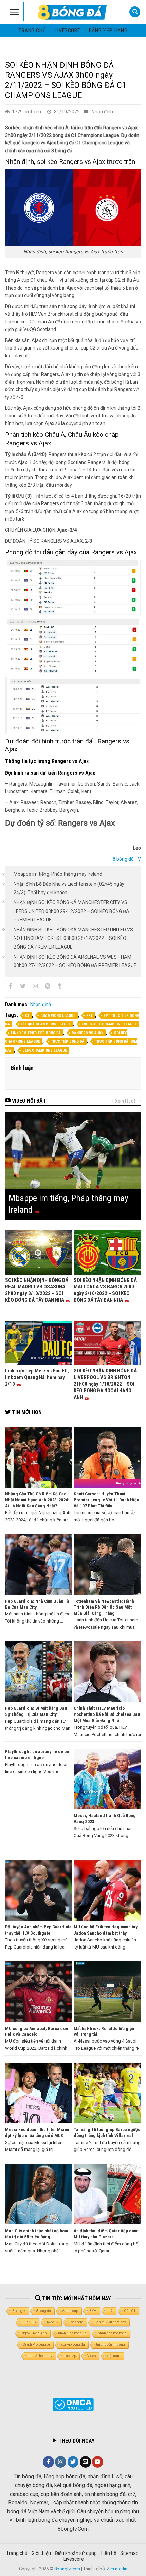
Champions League (58, 1016)
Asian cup (70, 2311)
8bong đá (44, 2311)
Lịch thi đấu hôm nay (110, 2322)
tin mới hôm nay (40, 2356)
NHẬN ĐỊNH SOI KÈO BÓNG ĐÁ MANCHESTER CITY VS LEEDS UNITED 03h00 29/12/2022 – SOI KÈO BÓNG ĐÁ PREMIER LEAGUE (71, 911)
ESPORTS (29, 2322)
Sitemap (129, 2553)
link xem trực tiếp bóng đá (36, 1033)
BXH (93, 2311)
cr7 (110, 2311)
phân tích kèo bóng (112, 2333)
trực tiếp (70, 2356)
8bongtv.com (67, 2569)
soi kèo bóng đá (73, 2345)
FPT (89, 1016)
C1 (27, 1016)
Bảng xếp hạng (108, 30)
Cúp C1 (130, 2311)
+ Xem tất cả (124, 1101)
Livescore (74, 2559)
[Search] (135, 12)
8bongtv (19, 2311)
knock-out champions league (109, 1024)
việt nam (114, 2356)
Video (92, 2356)
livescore (67, 30)
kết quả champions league (46, 1024)
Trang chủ (32, 30)
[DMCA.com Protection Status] (73, 2404)
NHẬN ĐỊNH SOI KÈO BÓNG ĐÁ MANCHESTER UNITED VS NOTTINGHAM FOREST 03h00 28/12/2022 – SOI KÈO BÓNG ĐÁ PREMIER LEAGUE (73, 938)
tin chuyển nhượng (111, 2345)
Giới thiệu (41, 2553)
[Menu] (14, 12)
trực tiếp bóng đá (68, 1042)
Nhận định (102, 112)
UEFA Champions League (45, 1050)
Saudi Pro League (36, 2345)
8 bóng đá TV (127, 859)
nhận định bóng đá (72, 2333)
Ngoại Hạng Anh (34, 2333)
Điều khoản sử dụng (76, 2553)
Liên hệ (109, 2553)
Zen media (117, 2569)
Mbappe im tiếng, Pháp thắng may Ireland (58, 874)
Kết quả (52, 2322)
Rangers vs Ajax (87, 1033)
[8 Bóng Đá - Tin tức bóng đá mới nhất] (73, 12)
